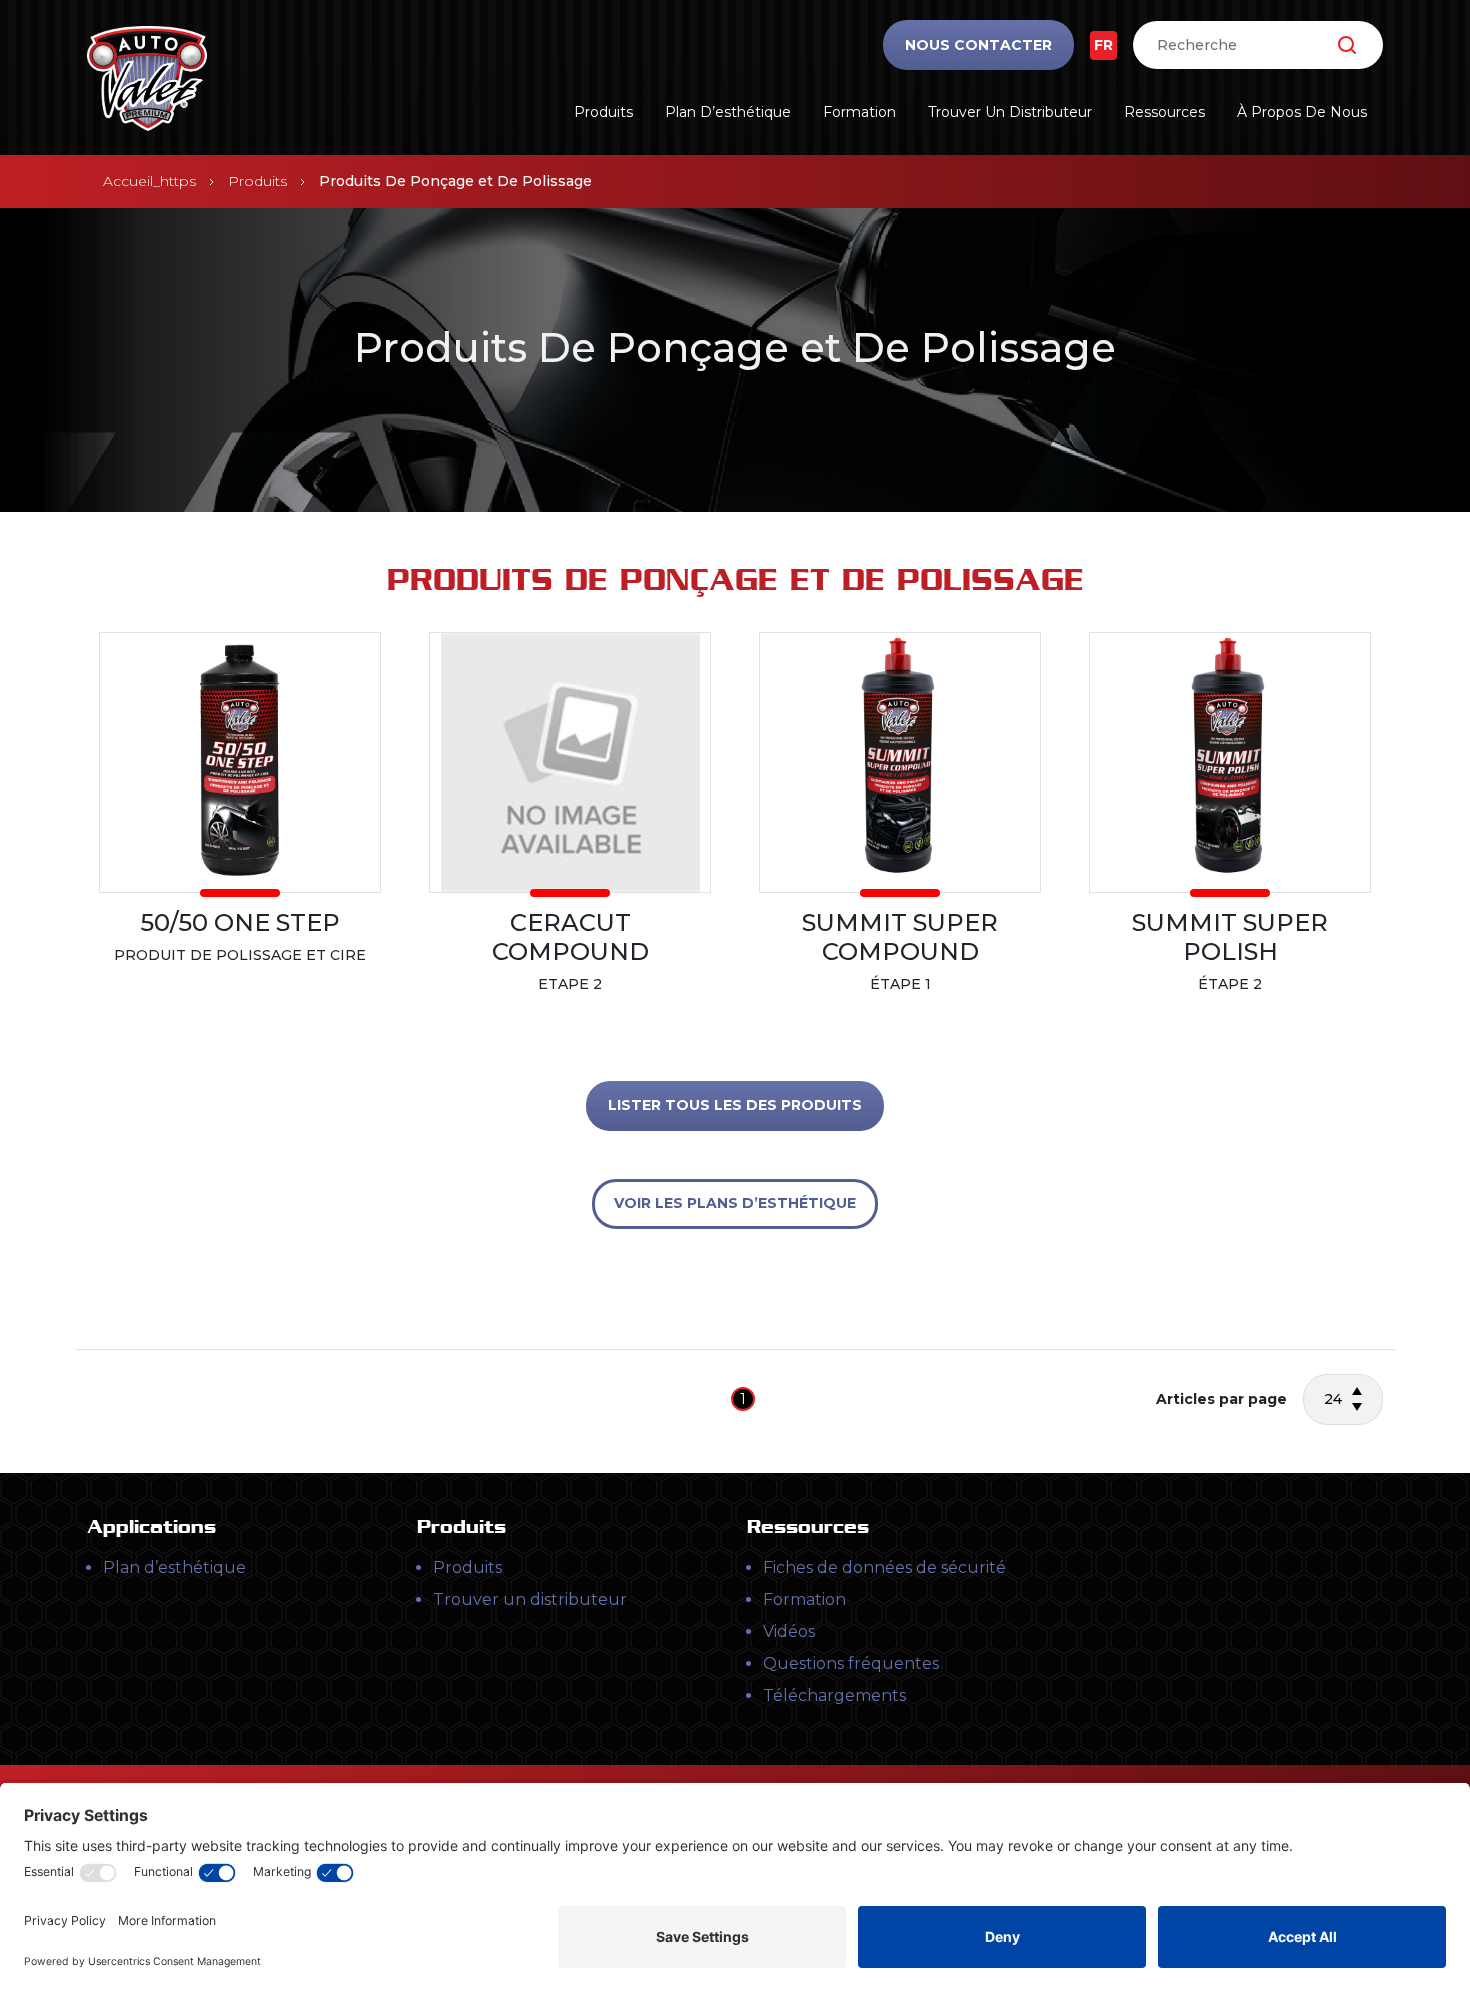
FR (1103, 45)
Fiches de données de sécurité (884, 1567)
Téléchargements (834, 1695)
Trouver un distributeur (1010, 112)
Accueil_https (149, 181)
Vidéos (789, 1631)
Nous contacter (978, 45)
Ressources (1164, 112)
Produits (603, 112)
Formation (859, 112)
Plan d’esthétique (728, 112)
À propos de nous (1302, 112)
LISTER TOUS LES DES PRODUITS (735, 1105)
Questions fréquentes (851, 1663)
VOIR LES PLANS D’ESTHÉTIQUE (735, 1203)
